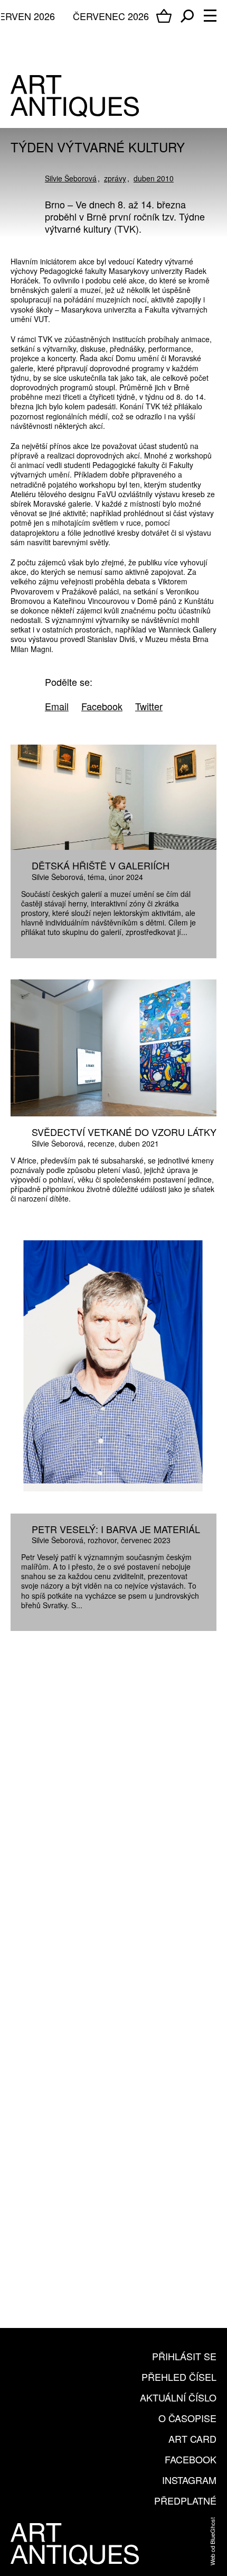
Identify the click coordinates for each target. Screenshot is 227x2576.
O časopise (187, 2418)
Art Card (192, 2439)
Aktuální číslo (178, 2397)
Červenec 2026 (111, 16)
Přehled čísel (179, 2377)
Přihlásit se (184, 2356)
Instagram (189, 2480)
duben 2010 (154, 178)
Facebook (191, 2459)
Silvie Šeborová (71, 178)
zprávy (115, 178)
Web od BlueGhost (212, 2541)
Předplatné (185, 2500)
